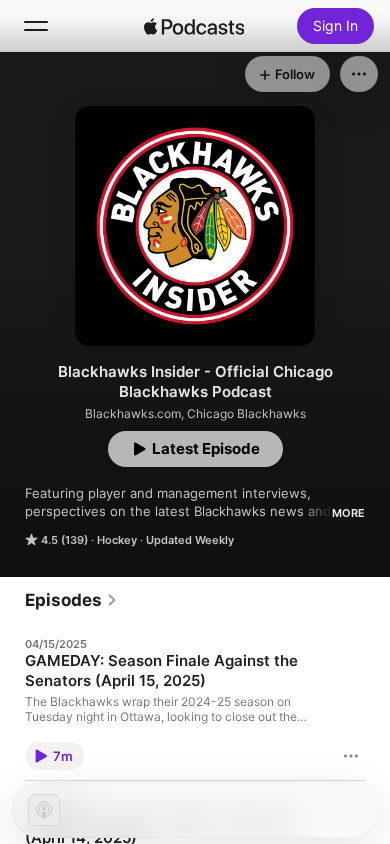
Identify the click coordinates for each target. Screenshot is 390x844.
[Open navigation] (36, 26)
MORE (348, 513)
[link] (71, 600)
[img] (194, 26)
